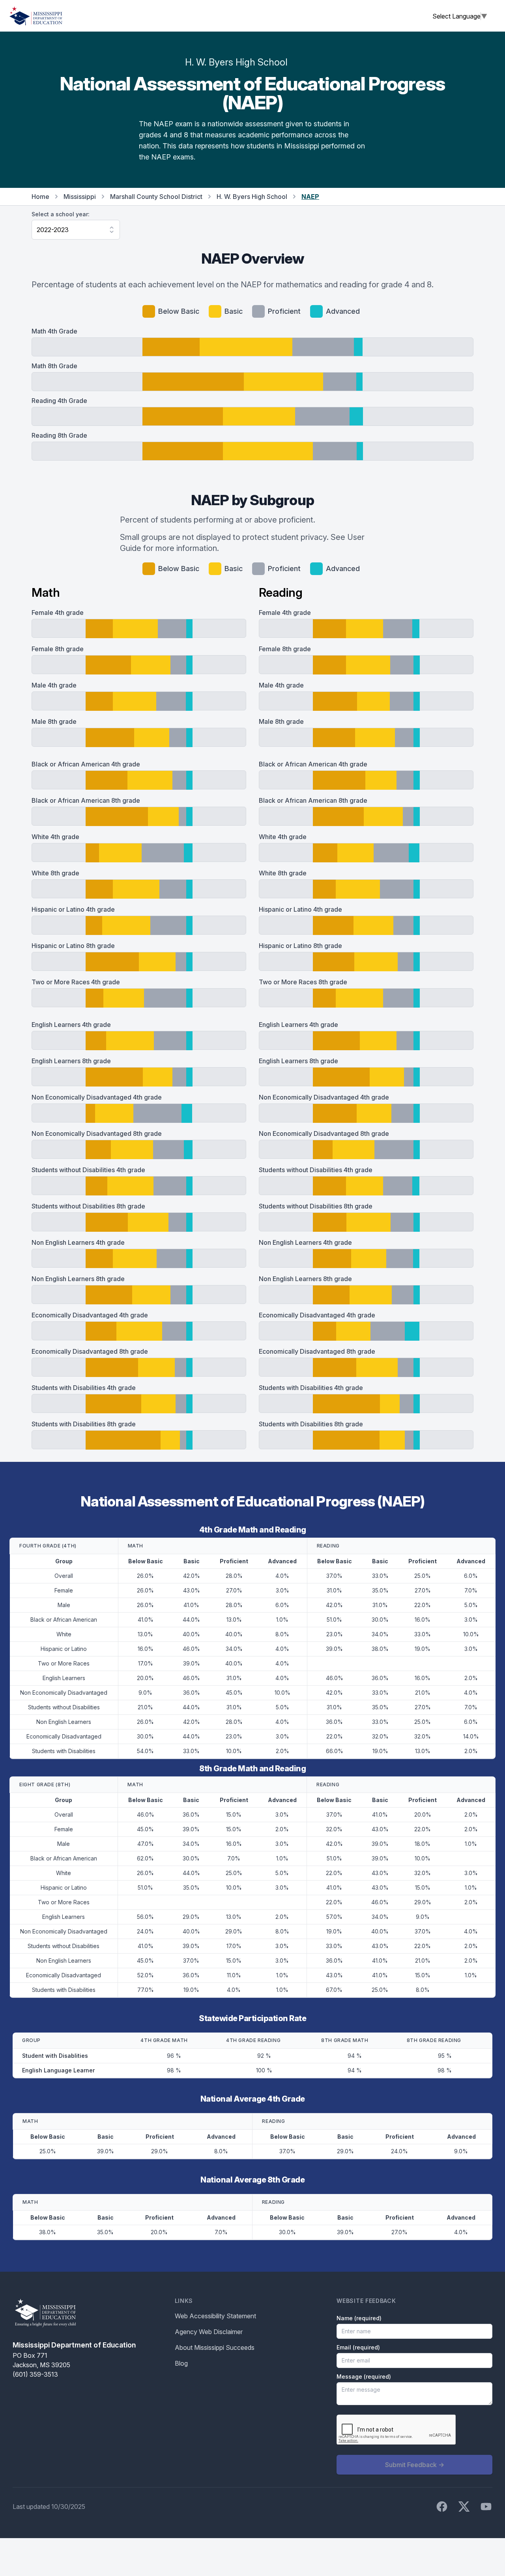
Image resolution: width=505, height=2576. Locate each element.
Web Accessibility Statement (215, 2316)
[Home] (36, 16)
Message (364, 2376)
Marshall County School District (156, 197)
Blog (181, 2363)
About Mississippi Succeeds (215, 2347)
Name (359, 2318)
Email (358, 2347)
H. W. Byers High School (252, 197)
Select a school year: (61, 214)
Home (40, 197)
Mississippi (80, 197)
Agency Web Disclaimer (209, 2332)
